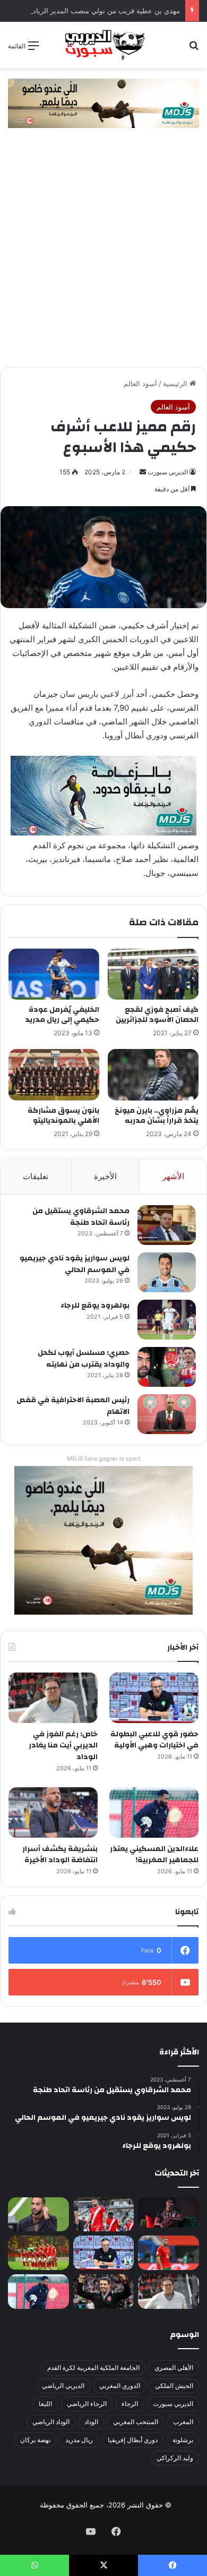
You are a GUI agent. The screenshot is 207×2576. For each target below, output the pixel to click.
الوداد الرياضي (51, 2422)
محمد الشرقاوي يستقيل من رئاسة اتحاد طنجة (81, 1217)
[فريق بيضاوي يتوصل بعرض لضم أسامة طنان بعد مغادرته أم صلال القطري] (169, 2253)
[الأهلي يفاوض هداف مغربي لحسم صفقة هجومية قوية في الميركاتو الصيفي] (38, 2253)
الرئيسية (176, 383)
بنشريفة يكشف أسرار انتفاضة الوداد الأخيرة (60, 1855)
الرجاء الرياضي (87, 2404)
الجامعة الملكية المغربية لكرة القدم (93, 2368)
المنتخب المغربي (136, 2422)
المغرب (183, 2422)
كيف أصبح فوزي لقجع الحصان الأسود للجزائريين (157, 1015)
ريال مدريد (79, 2440)
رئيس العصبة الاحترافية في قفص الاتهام (73, 1406)
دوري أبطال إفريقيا (133, 2440)
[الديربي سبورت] (103, 45)
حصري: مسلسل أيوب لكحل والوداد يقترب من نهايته (84, 1359)
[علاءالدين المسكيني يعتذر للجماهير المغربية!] (154, 1812)
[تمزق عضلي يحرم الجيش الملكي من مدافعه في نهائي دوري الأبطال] (169, 2212)
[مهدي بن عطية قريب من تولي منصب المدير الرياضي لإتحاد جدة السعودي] (38, 2215)
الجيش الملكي (174, 2386)
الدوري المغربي (120, 2386)
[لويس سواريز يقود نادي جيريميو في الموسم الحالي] (167, 1272)
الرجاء (130, 2404)
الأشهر (173, 1176)
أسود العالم (140, 383)
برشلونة (183, 2440)
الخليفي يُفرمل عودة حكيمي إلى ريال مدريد (62, 1015)
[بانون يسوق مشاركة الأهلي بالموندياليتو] (54, 1074)
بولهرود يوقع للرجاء (95, 1306)
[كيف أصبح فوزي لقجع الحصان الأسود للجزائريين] (153, 974)
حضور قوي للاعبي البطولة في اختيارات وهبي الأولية (154, 1740)
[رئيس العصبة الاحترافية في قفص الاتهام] (167, 1414)
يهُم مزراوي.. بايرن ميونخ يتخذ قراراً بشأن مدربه (157, 1116)
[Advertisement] (103, 258)
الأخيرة (105, 1176)
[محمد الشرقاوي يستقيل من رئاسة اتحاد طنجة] (167, 1225)
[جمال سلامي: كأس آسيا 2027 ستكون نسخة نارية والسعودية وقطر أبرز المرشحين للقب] (104, 2292)
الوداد (91, 2422)
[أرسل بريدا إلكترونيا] (143, 472)
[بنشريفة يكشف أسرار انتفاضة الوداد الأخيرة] (53, 1812)
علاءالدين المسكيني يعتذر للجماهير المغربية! (154, 1855)
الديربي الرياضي (63, 2386)
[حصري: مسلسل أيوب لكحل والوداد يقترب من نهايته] (167, 1367)
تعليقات (36, 1176)
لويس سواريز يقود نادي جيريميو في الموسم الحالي (75, 1264)
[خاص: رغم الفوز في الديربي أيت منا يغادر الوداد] (53, 1698)
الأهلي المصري (174, 2368)
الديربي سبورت (168, 472)
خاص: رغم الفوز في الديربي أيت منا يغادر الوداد (63, 1746)
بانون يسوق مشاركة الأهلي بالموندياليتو (63, 1116)
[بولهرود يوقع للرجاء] (167, 1320)
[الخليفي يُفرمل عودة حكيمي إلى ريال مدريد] (54, 974)
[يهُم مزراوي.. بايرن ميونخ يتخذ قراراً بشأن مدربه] (153, 1074)
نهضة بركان (35, 2440)
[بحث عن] (194, 49)
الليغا (45, 2404)
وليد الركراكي (175, 2458)
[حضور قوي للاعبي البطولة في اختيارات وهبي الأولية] (154, 1698)
